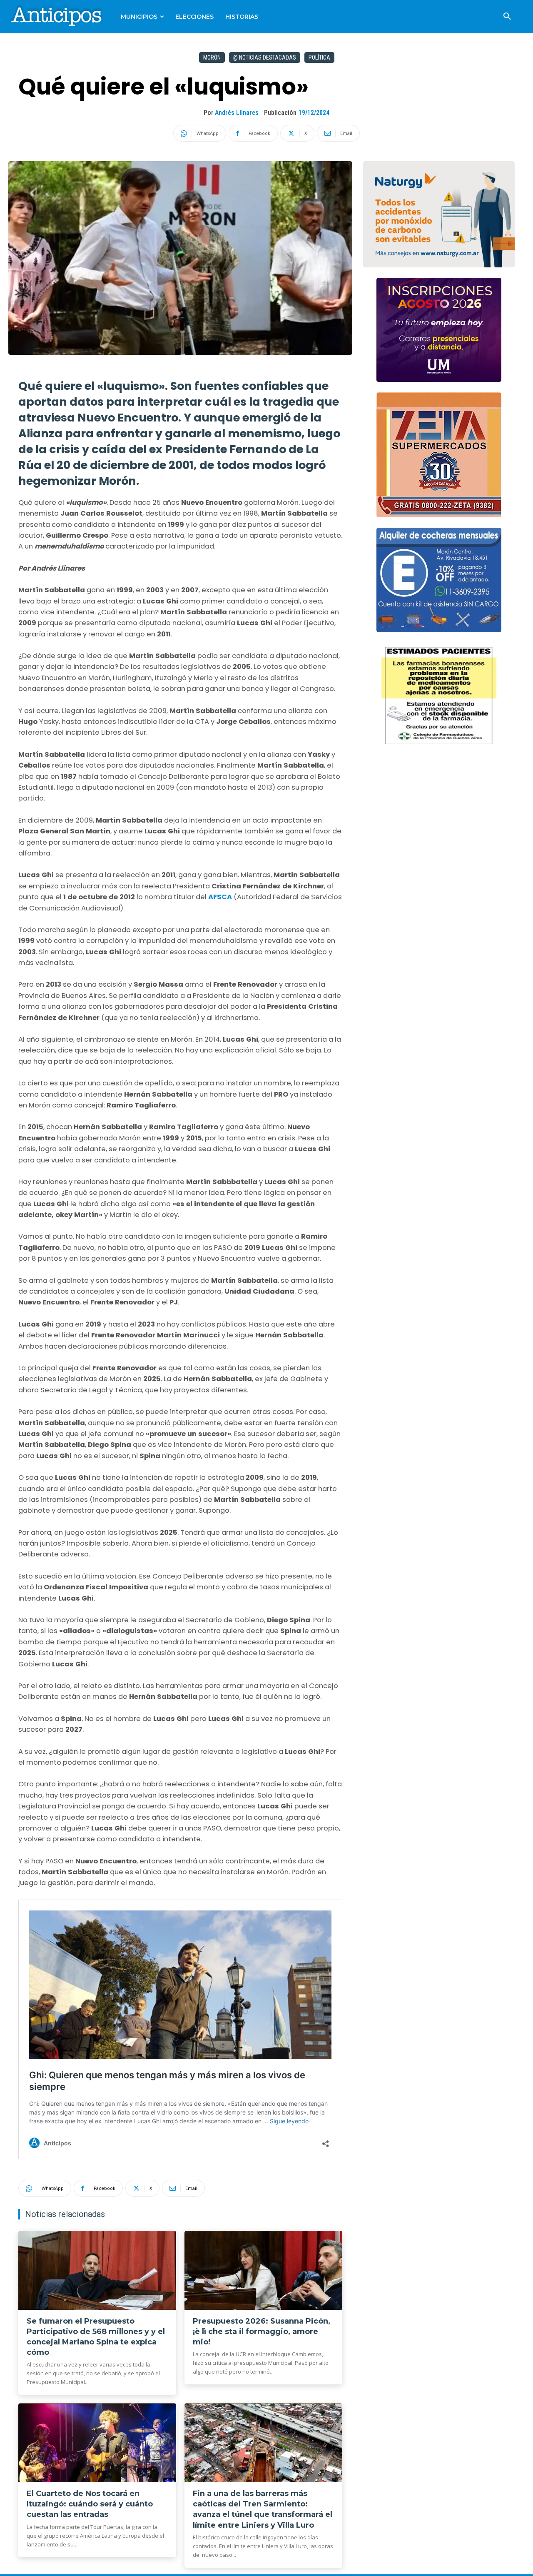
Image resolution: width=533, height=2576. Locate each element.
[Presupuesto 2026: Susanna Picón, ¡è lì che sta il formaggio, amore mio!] (263, 2270)
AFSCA (221, 897)
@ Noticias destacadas (265, 57)
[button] (507, 17)
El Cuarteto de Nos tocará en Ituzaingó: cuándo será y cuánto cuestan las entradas (90, 2504)
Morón (212, 57)
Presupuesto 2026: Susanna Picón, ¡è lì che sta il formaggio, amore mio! (262, 2332)
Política (319, 57)
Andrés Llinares (237, 113)
